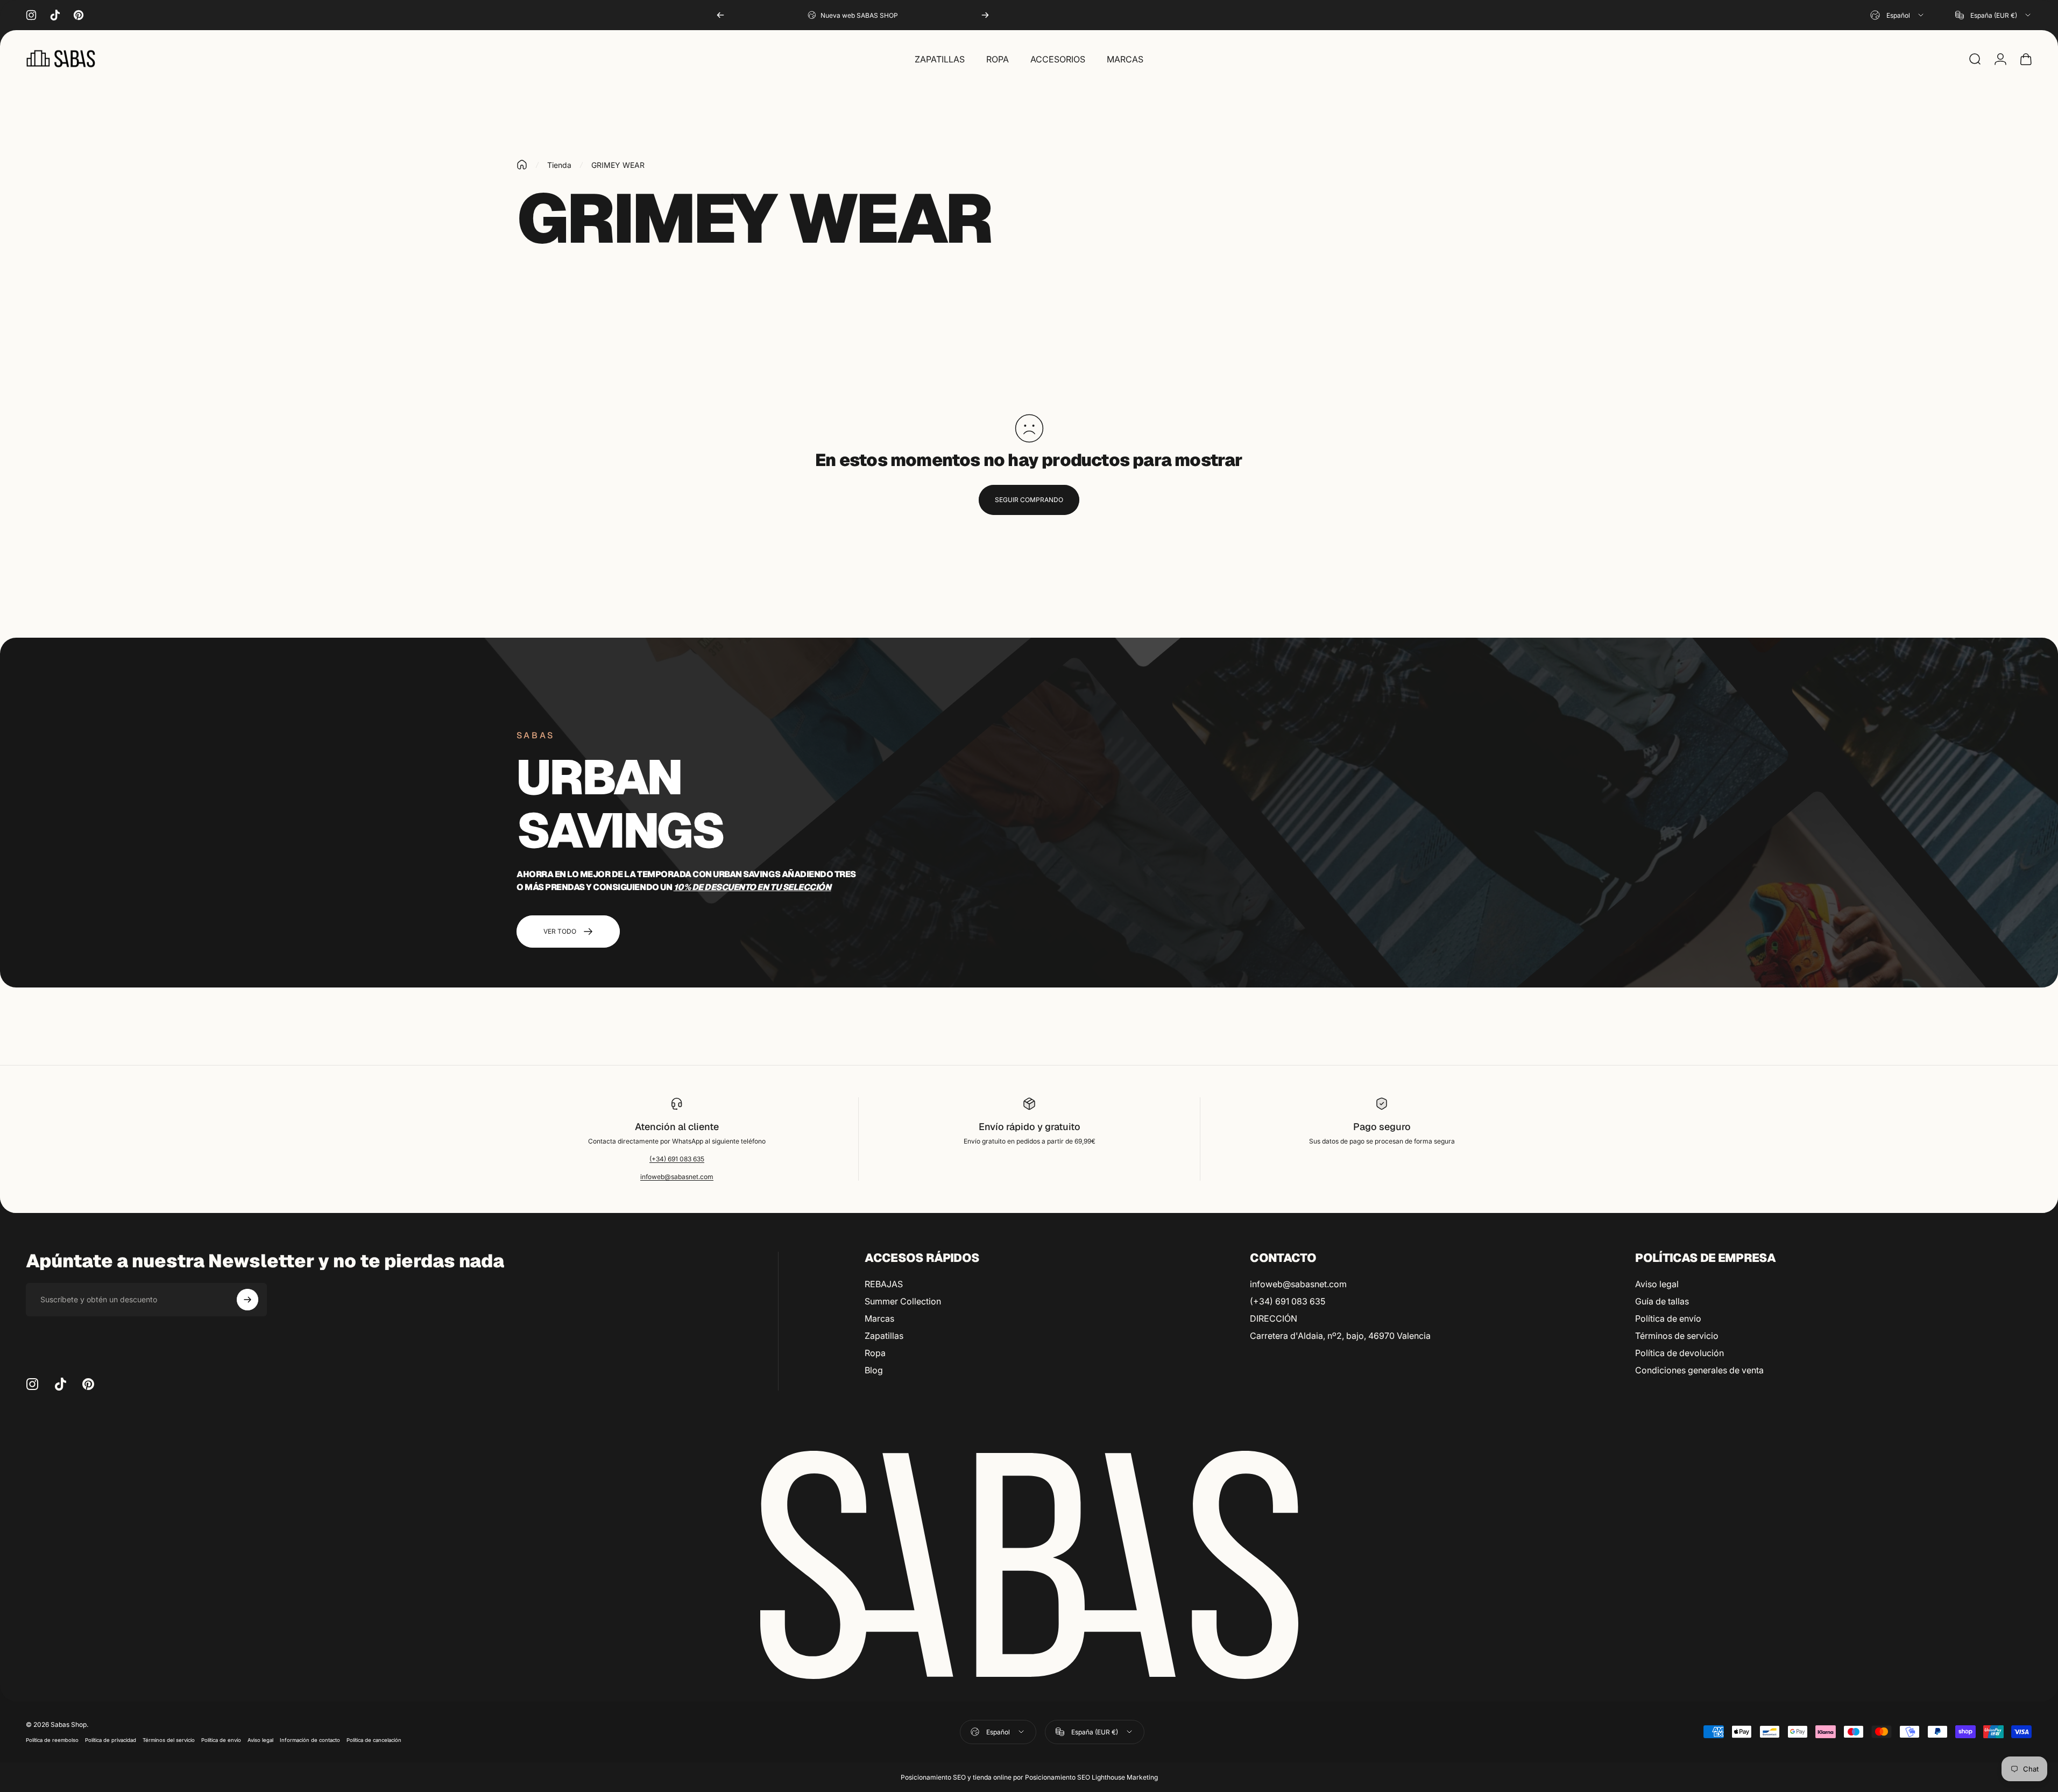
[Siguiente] (985, 15)
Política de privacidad (111, 1740)
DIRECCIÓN (1274, 1318)
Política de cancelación (374, 1740)
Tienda (559, 165)
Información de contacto (310, 1740)
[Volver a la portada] (522, 165)
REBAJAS (884, 1284)
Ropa (875, 1353)
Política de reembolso (52, 1740)
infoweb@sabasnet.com (677, 1177)
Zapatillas (884, 1336)
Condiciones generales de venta (1699, 1370)
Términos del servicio (169, 1740)
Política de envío (1668, 1318)
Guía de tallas (1662, 1301)
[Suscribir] (247, 1300)
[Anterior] (720, 15)
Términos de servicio (1677, 1336)
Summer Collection (903, 1301)
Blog (874, 1370)
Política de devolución (1679, 1353)
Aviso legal (1657, 1284)
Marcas (879, 1318)
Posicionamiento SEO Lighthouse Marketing (1091, 1777)
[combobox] (1898, 15)
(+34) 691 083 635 (677, 1159)
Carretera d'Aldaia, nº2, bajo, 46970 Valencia (1340, 1336)
